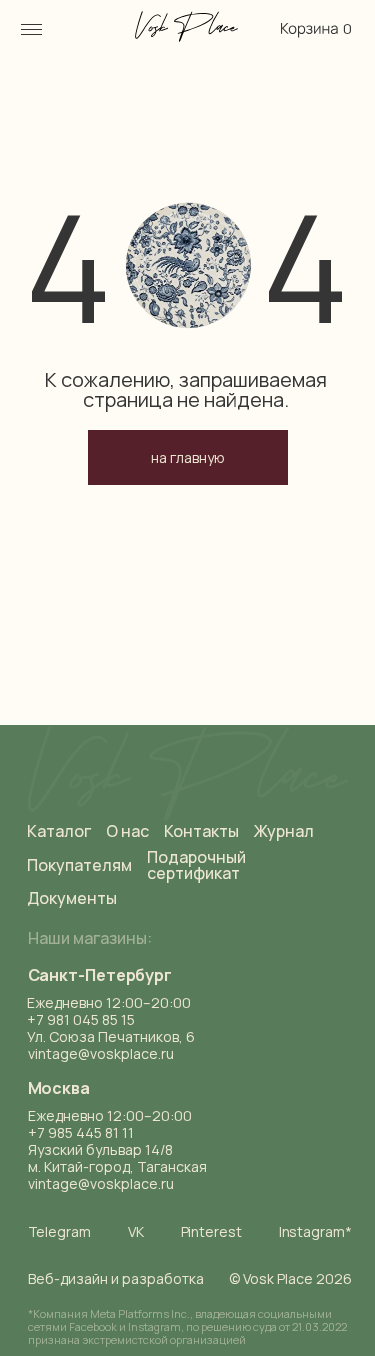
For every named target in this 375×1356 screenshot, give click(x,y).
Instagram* (315, 1231)
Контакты (201, 831)
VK (136, 1231)
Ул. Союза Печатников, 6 (111, 1036)
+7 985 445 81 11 (81, 1132)
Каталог (59, 831)
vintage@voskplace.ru (101, 1183)
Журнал (284, 831)
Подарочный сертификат (196, 865)
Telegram (59, 1231)
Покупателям (79, 865)
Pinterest (211, 1231)
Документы (72, 898)
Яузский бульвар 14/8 (100, 1149)
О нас (127, 831)
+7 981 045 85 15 (81, 1019)
